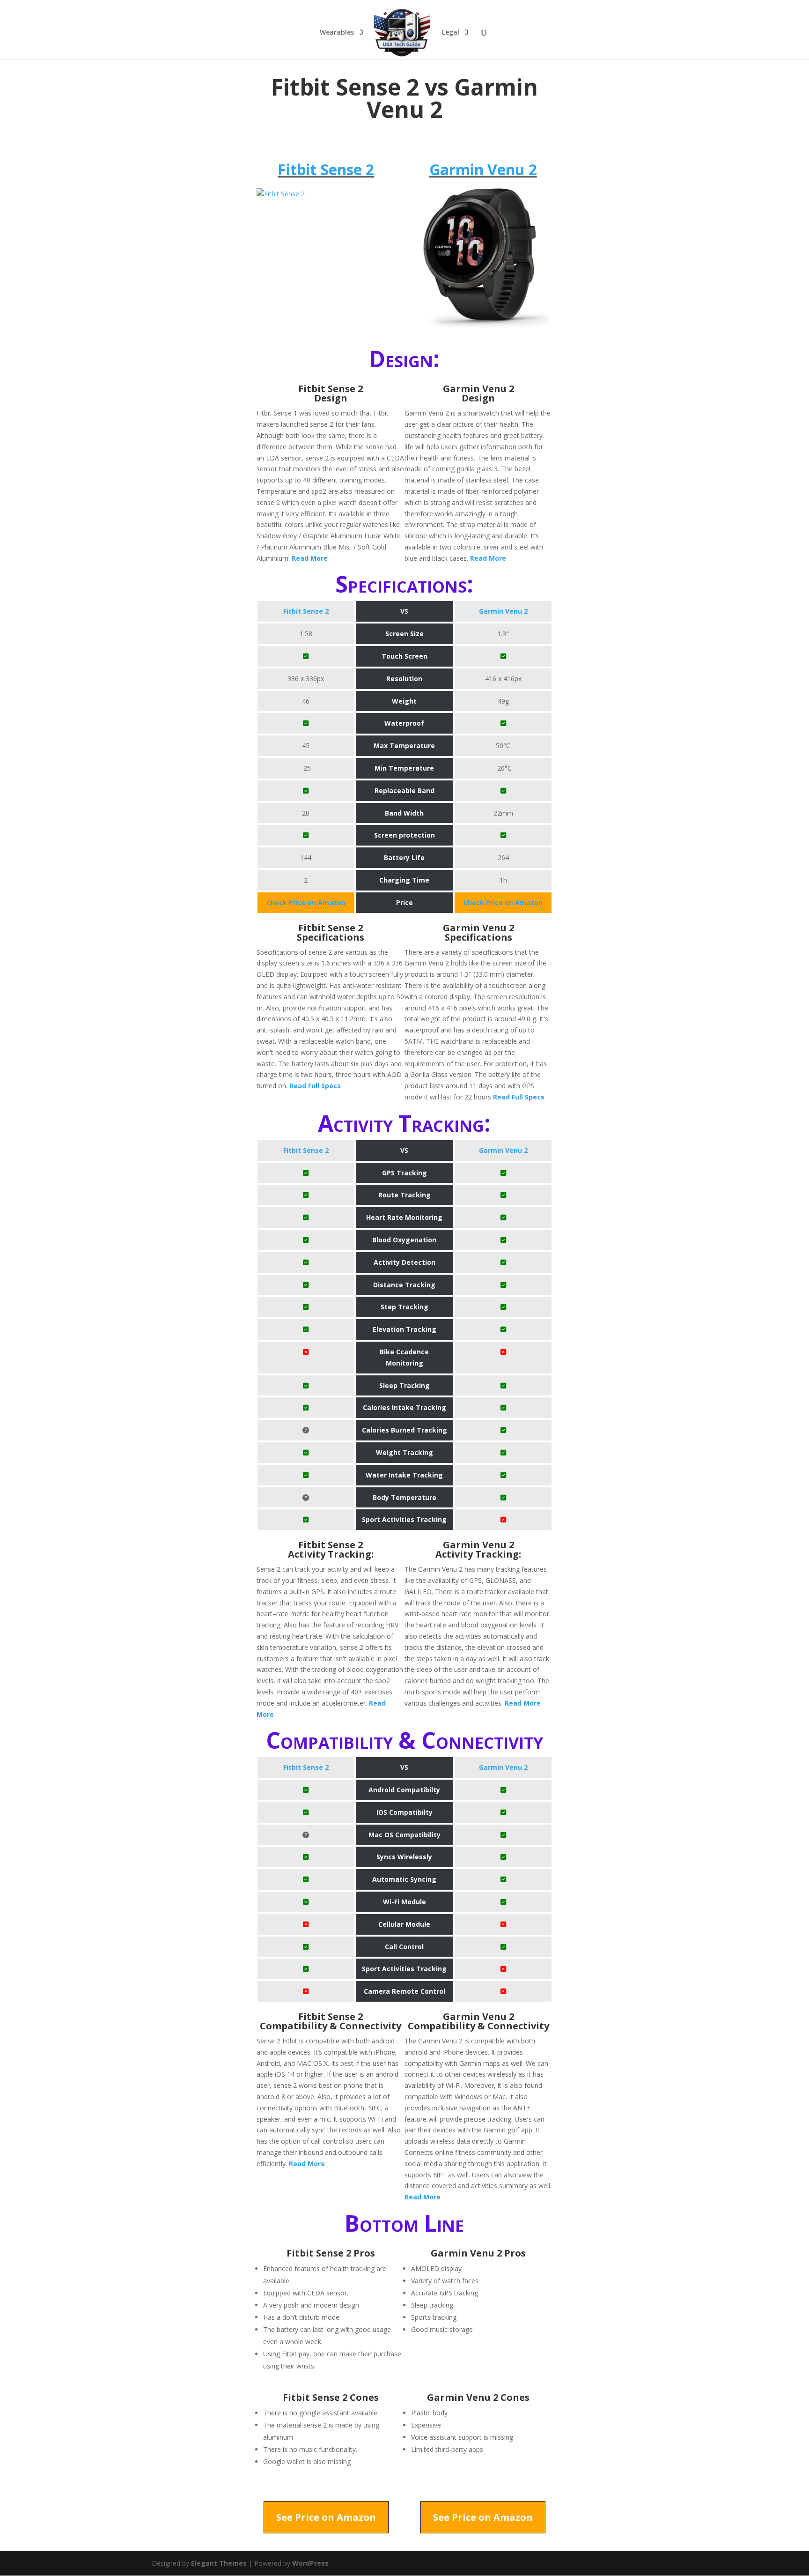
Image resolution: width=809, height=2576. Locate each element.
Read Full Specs (315, 1086)
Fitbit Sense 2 (326, 169)
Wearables (337, 33)
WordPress (310, 2563)
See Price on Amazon (326, 2517)
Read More (310, 558)
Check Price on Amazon (306, 902)
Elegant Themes (219, 2563)
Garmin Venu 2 (483, 169)
